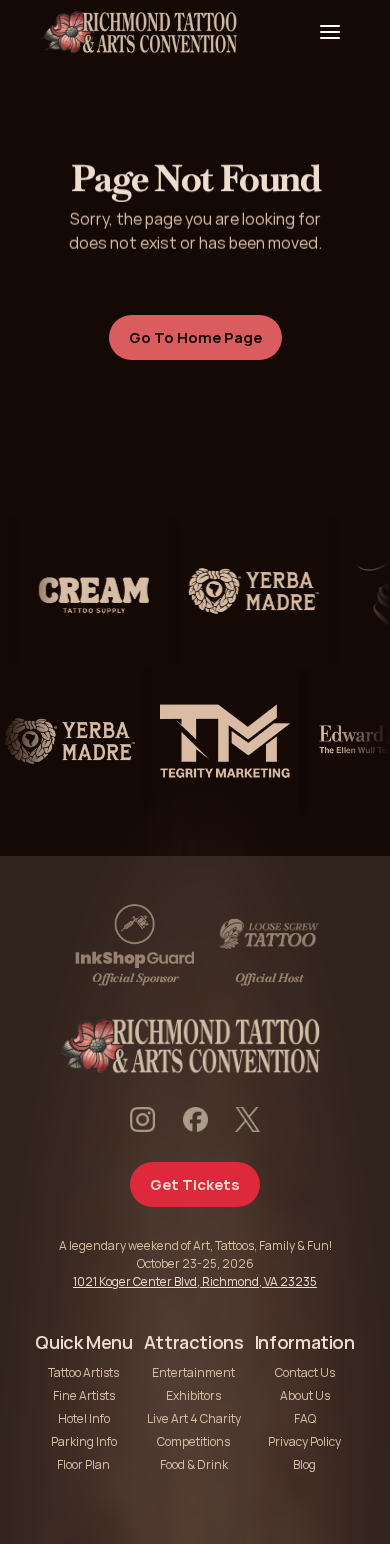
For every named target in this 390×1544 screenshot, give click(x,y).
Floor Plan (83, 1464)
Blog (304, 1464)
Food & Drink (194, 1464)
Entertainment (193, 1372)
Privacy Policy (304, 1441)
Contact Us (305, 1372)
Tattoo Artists (83, 1372)
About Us (305, 1395)
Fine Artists (84, 1395)
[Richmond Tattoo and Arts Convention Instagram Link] (142, 1119)
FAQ (305, 1418)
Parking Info (84, 1441)
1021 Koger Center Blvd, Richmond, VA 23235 (195, 1281)
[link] (88, 591)
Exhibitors (193, 1395)
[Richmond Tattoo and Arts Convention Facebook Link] (195, 1119)
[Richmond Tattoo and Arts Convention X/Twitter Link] (247, 1119)
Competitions (193, 1441)
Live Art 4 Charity (194, 1418)
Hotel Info (84, 1418)
